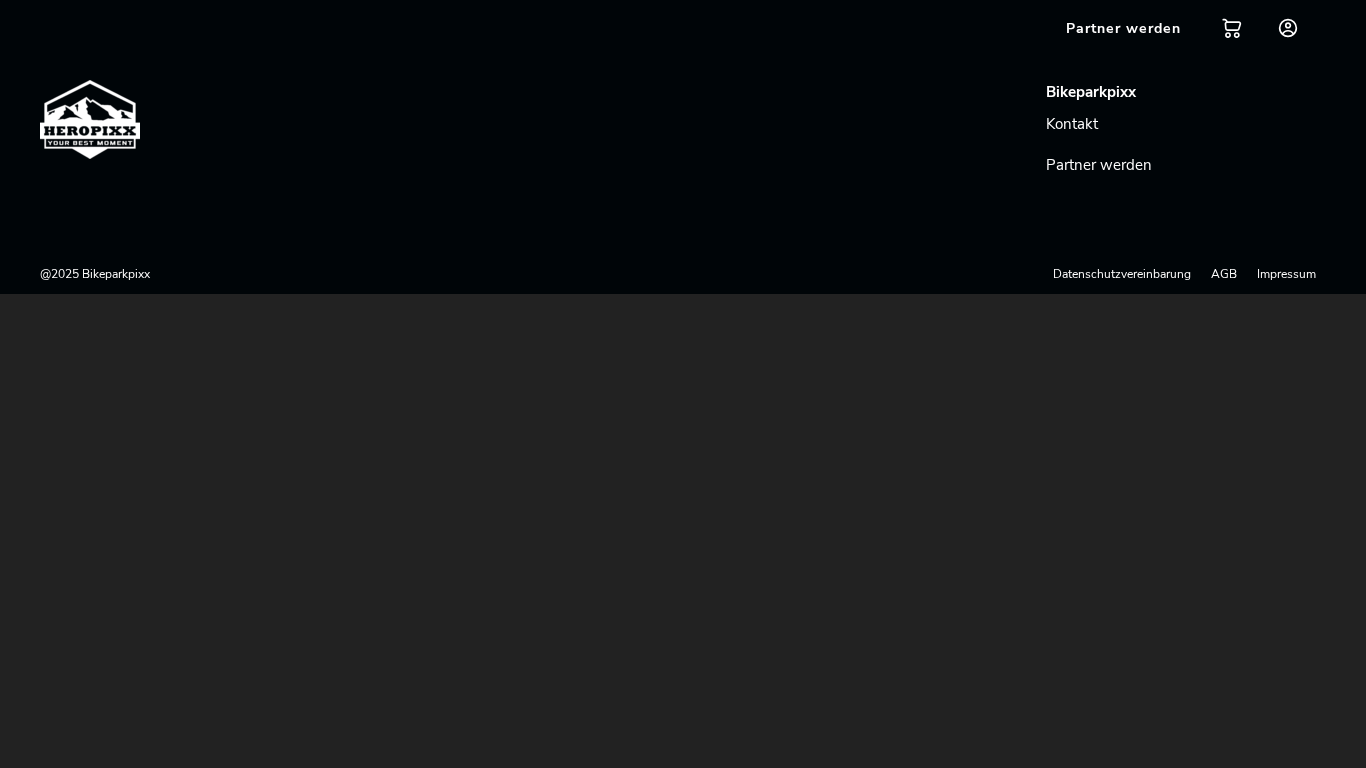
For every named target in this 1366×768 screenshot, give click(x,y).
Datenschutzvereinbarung (1122, 274)
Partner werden (1099, 165)
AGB (1224, 274)
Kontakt (1072, 124)
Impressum (1286, 274)
